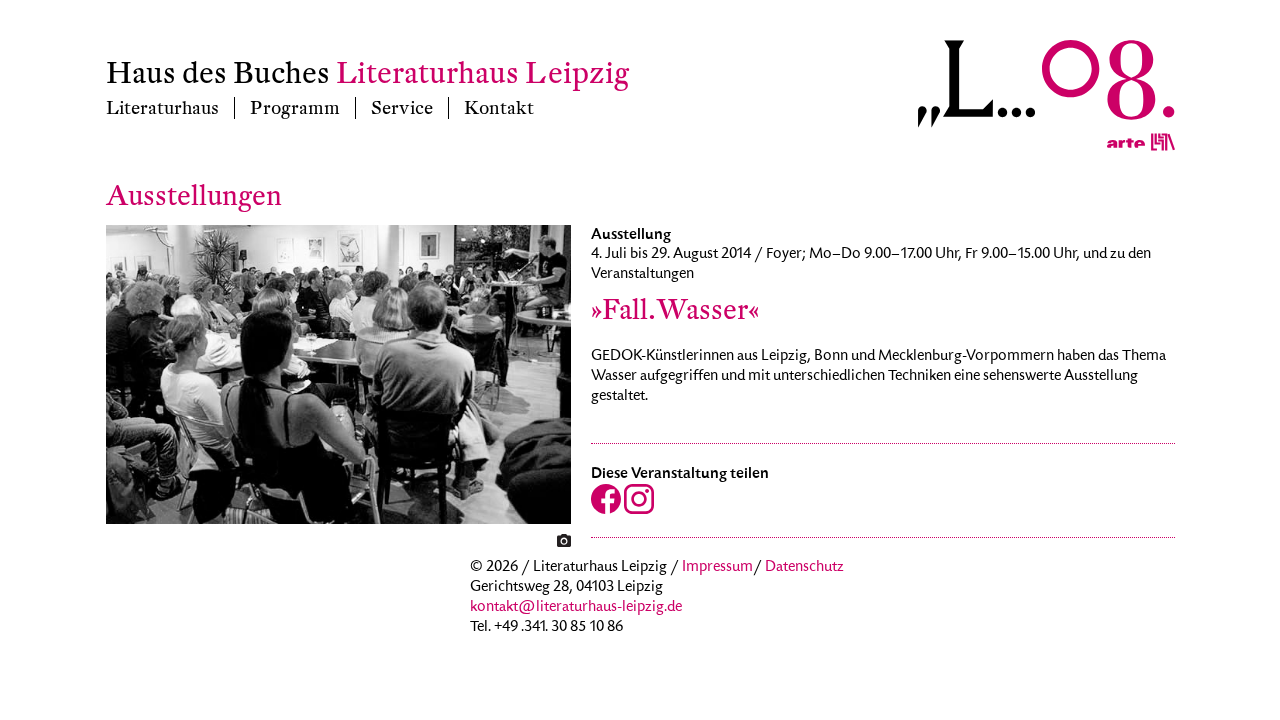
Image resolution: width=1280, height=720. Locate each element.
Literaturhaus (162, 108)
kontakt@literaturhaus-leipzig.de (576, 608)
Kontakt (499, 108)
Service (402, 108)
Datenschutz (804, 568)
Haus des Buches (218, 73)
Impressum (717, 568)
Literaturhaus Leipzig (482, 73)
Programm (295, 108)
